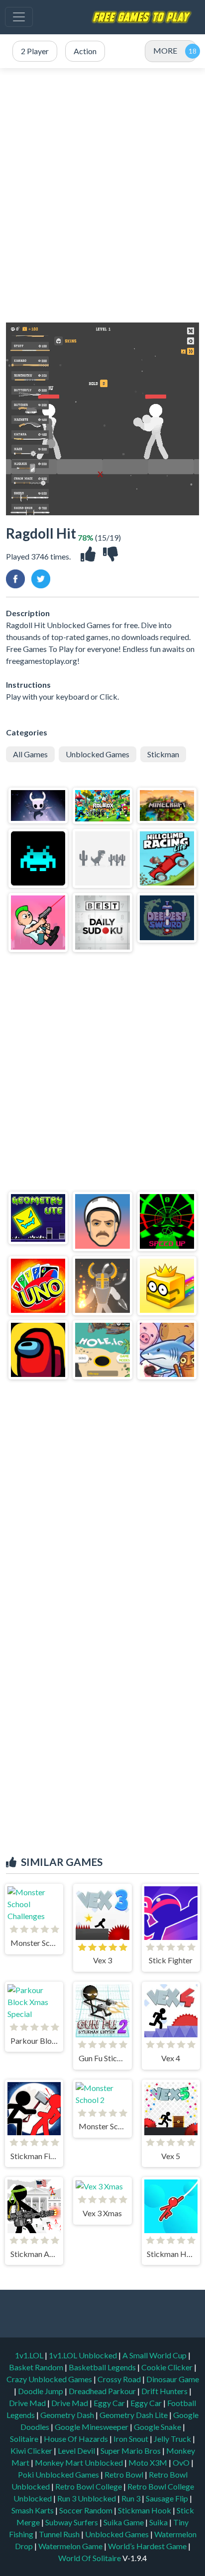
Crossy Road (120, 2379)
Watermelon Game (70, 2546)
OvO (182, 2462)
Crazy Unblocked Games (50, 2379)
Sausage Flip (168, 2498)
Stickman (163, 754)
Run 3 (132, 2498)
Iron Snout (132, 2439)
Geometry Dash (68, 2415)
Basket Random (37, 2367)
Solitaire (25, 2439)
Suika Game (124, 2522)
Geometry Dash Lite (134, 2415)
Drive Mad (28, 2403)
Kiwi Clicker (32, 2451)
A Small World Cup (155, 2355)
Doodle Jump (41, 2391)
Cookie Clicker (168, 2367)
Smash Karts (33, 2510)
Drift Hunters (165, 2391)
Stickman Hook (145, 2510)
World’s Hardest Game (148, 2546)
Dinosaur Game (173, 2379)
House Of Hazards (77, 2439)
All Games (30, 754)
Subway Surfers (72, 2522)
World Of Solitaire (90, 2558)
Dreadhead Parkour (103, 2391)
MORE (165, 50)
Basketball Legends (103, 2367)
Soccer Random (87, 2510)
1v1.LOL (30, 2355)
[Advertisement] (102, 195)
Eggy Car (110, 2403)
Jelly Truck (173, 2439)
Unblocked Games (98, 754)
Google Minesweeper (92, 2427)
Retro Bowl (125, 2474)
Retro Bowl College (89, 2486)
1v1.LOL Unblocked (84, 2355)
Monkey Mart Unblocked (80, 2462)
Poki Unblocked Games (59, 2474)
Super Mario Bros (131, 2451)
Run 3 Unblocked (87, 2498)
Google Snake (158, 2427)
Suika (159, 2522)
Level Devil (77, 2451)
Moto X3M (149, 2462)
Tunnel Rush (60, 2534)
